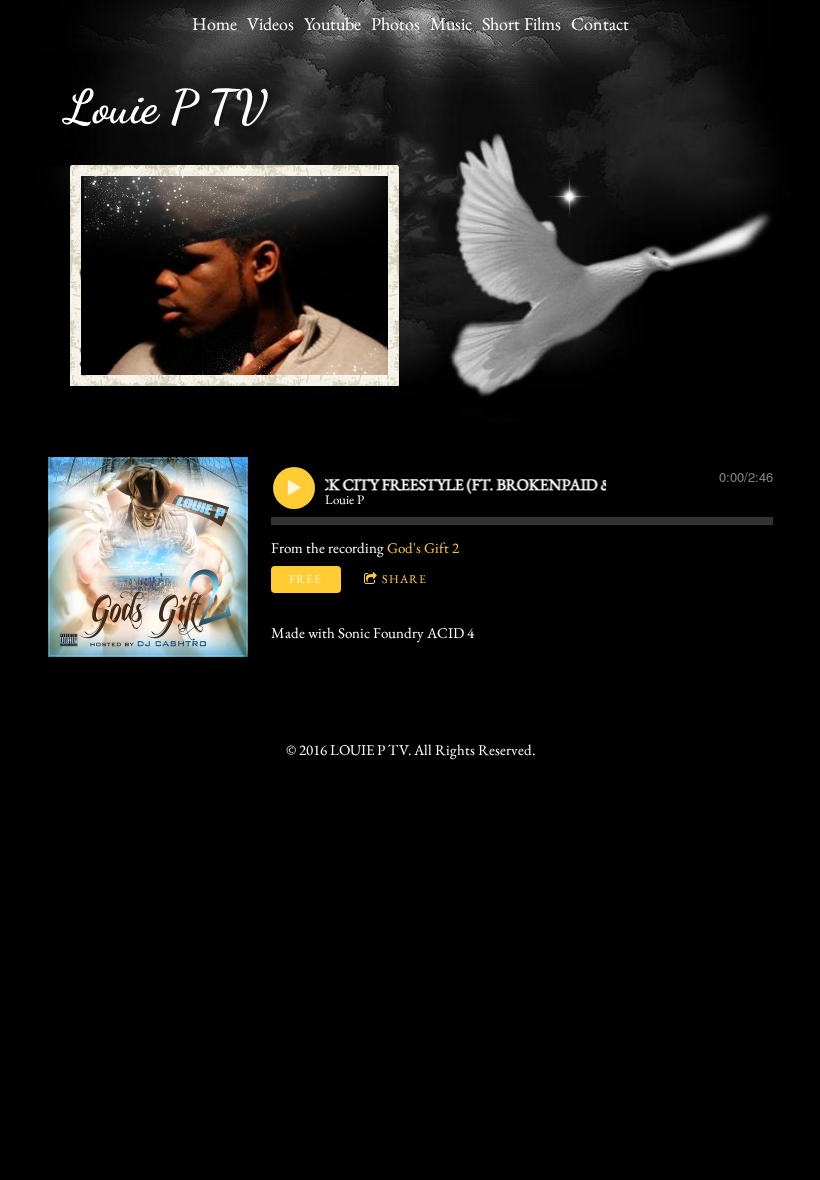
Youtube (332, 23)
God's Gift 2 (423, 547)
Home (214, 23)
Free (305, 579)
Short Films (521, 23)
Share (404, 579)
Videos (270, 23)
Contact (600, 23)
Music (451, 23)
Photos (395, 23)
